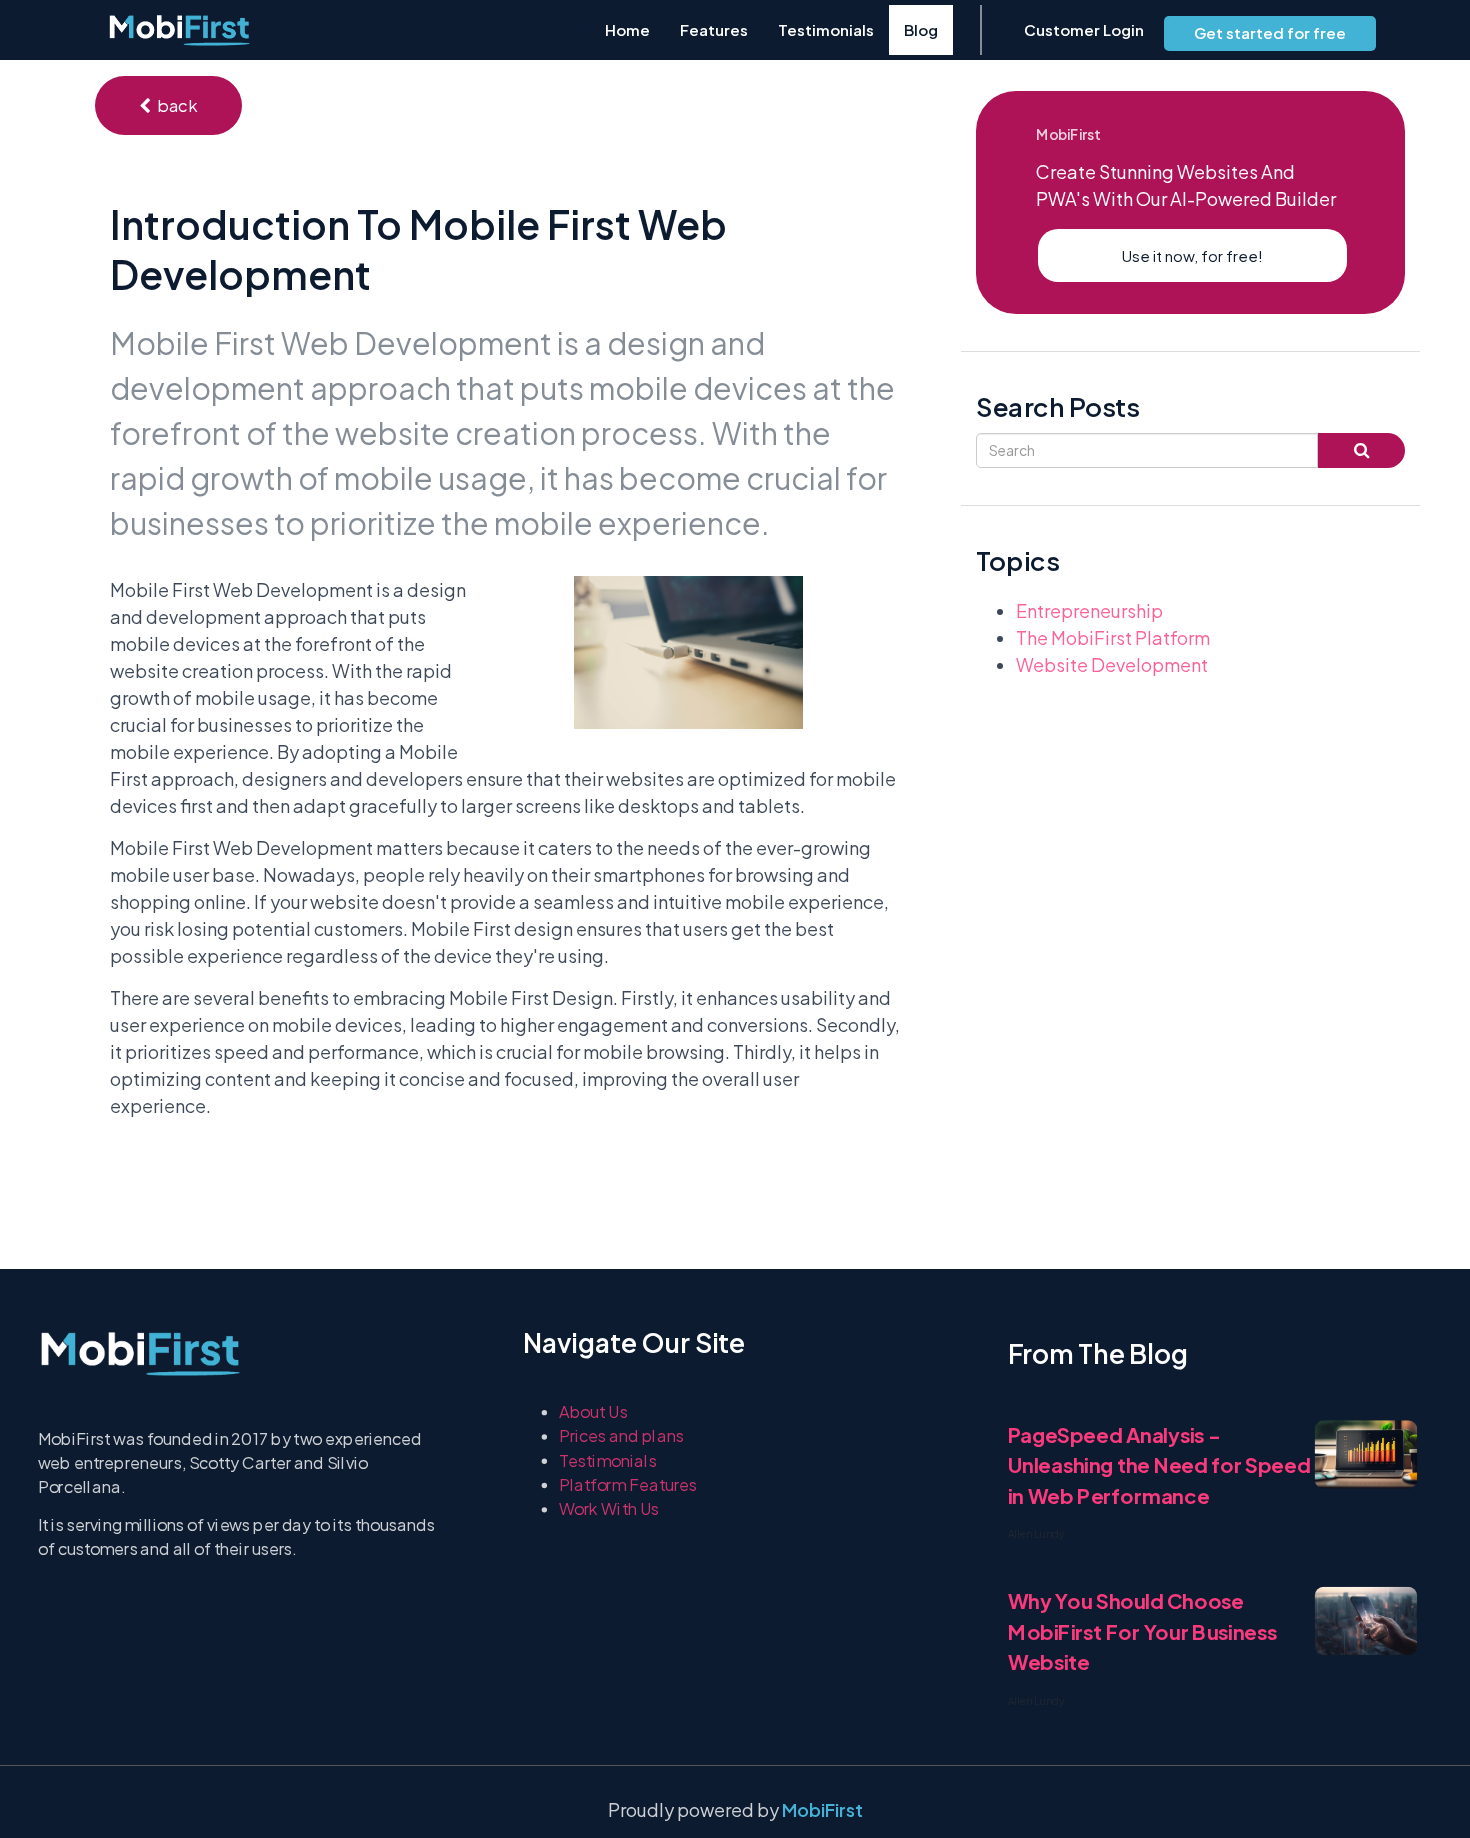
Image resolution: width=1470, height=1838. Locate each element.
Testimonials (826, 29)
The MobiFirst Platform (1113, 637)
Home (627, 29)
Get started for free (1270, 32)
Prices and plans (621, 1435)
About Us (593, 1411)
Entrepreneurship (1089, 610)
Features (714, 29)
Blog (921, 29)
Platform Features (628, 1484)
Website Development (1112, 664)
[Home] (179, 30)
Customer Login (1084, 29)
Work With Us (609, 1508)
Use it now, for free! (1192, 255)
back (174, 105)
